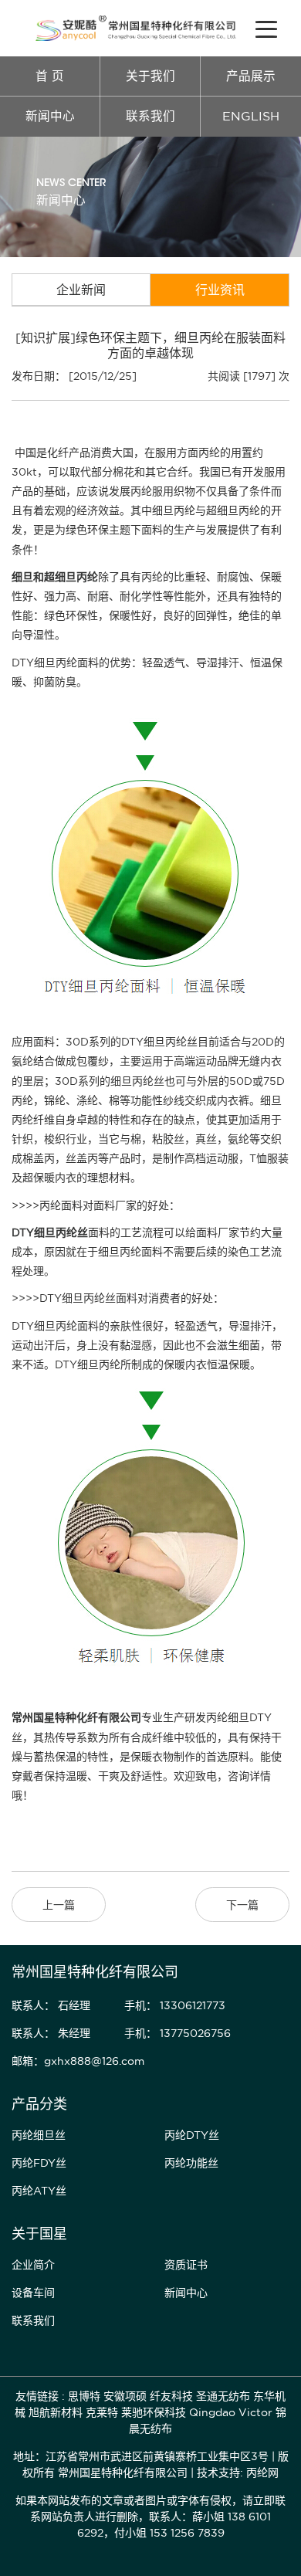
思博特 (84, 2396)
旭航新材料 (56, 2412)
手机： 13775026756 (178, 2033)
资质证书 (186, 2265)
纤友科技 (171, 2396)
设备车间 (33, 2293)
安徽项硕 (125, 2396)
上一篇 (59, 1905)
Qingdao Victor (231, 2412)
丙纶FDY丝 (39, 2163)
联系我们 (150, 116)
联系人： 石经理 (51, 2005)
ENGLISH (251, 116)
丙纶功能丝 (191, 2163)
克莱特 (102, 2412)
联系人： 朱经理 (51, 2033)
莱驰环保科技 (154, 2412)
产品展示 (251, 76)
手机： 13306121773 (175, 2005)
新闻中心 (50, 116)
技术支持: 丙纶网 (238, 2473)
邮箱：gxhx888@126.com (78, 2061)
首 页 (50, 76)
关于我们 (150, 76)
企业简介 (33, 2265)
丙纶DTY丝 (192, 2135)
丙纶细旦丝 (39, 2135)
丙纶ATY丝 (39, 2191)
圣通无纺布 (223, 2396)
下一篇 (242, 1905)
